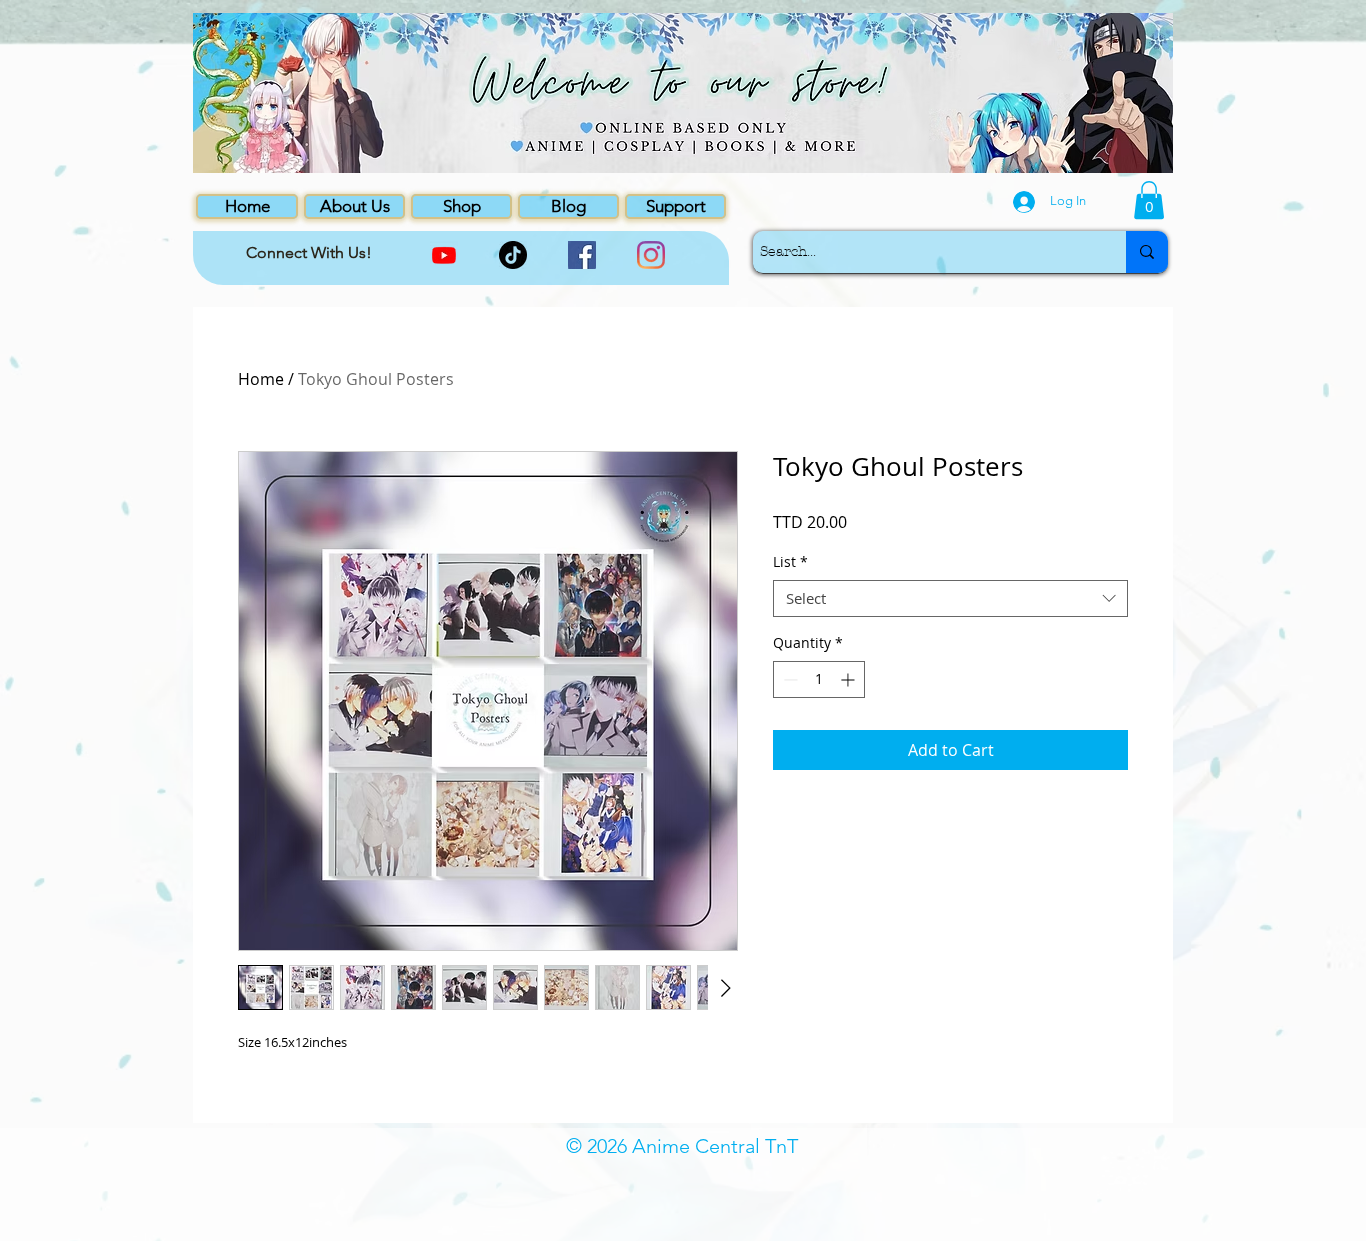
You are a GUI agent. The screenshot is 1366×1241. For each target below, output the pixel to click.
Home (261, 379)
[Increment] (849, 679)
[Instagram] (651, 255)
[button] (1149, 200)
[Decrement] (788, 679)
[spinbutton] (819, 679)
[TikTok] (513, 255)
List (790, 562)
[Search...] (1147, 252)
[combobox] (950, 599)
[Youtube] (444, 255)
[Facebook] (582, 255)
